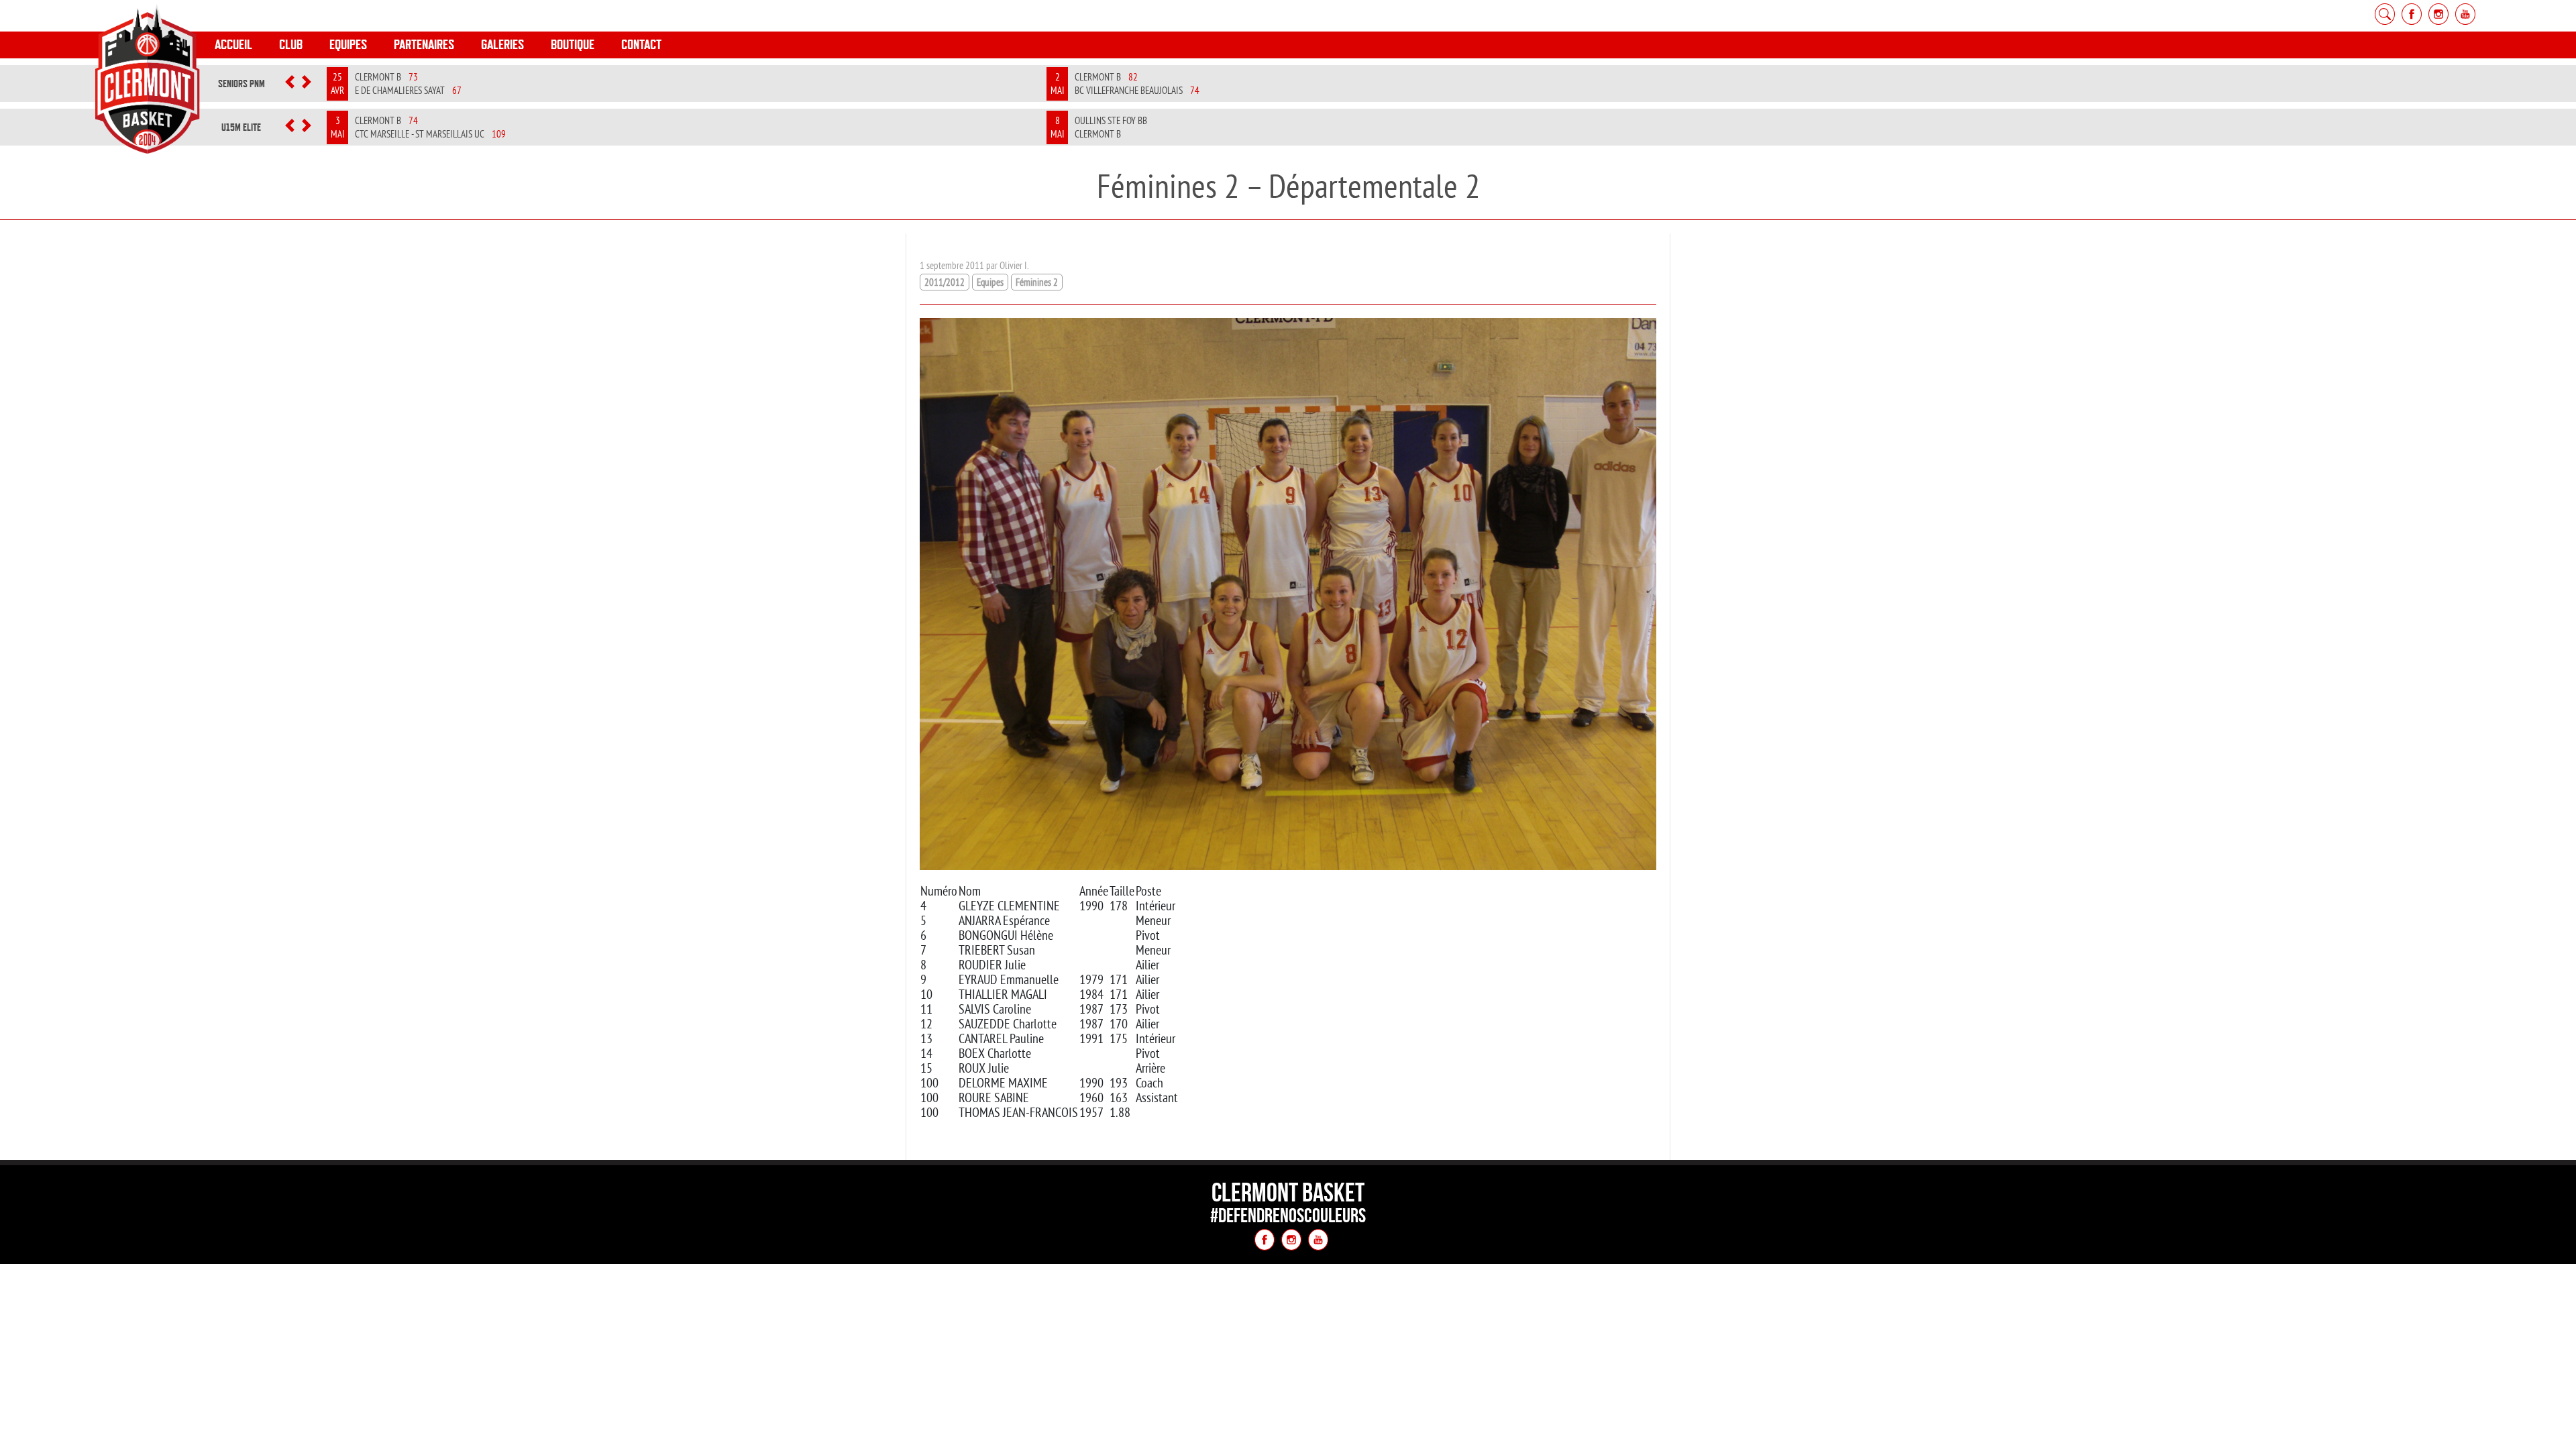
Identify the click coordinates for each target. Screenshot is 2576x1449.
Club (291, 45)
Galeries (502, 45)
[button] (290, 84)
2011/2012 (945, 282)
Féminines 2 (1037, 282)
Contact (641, 45)
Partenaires (424, 45)
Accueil (233, 45)
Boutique (573, 45)
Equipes (348, 45)
